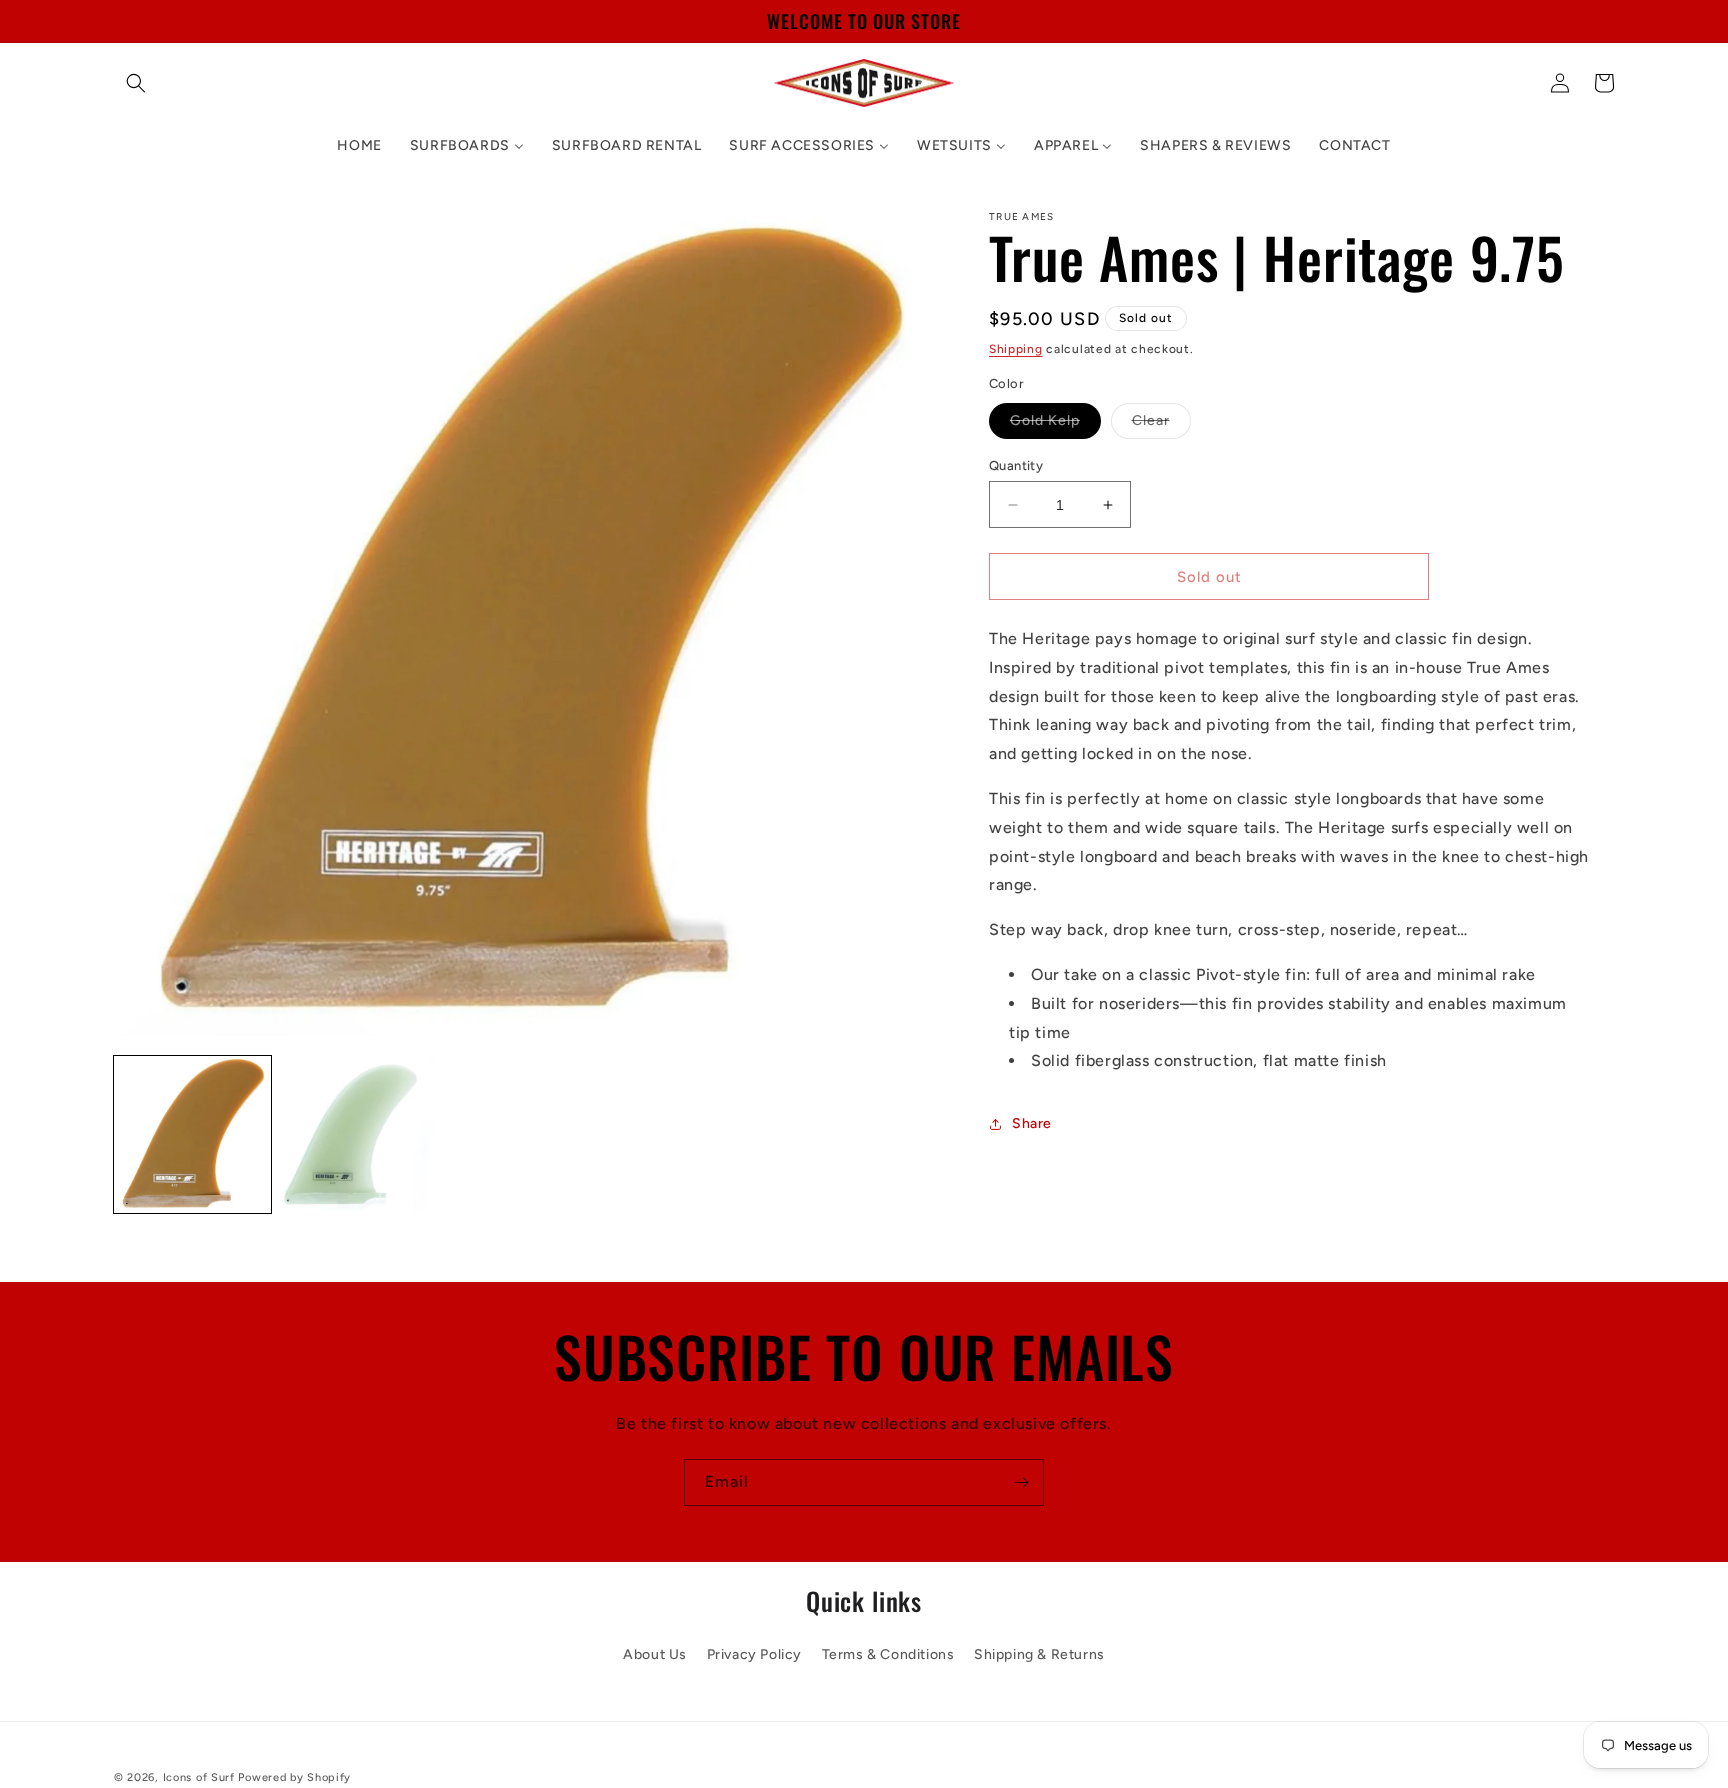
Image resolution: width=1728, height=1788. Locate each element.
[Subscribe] (1021, 1482)
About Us (655, 1653)
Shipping (1016, 349)
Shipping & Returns (1039, 1653)
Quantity (1016, 465)
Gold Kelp (1055, 425)
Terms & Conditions (888, 1653)
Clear (1161, 425)
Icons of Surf (199, 1777)
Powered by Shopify (294, 1777)
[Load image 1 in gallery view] (192, 1134)
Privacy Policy (754, 1653)
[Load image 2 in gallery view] (359, 1134)
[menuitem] (359, 146)
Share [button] (1032, 1123)
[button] (136, 83)
